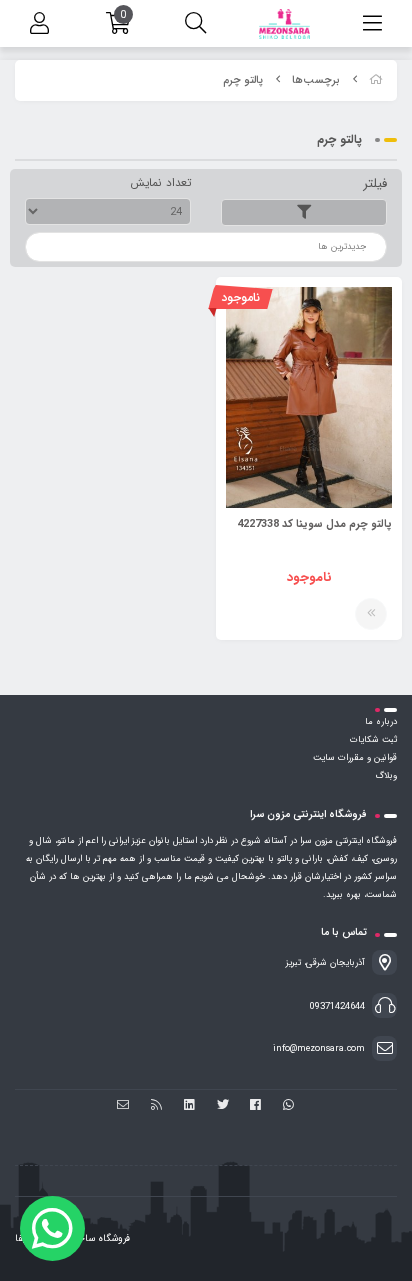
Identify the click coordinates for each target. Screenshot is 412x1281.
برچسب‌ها (316, 80)
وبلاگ (386, 776)
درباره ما (381, 722)
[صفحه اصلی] (376, 80)
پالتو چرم (243, 80)
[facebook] (255, 1106)
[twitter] (222, 1106)
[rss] (156, 1106)
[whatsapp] (288, 1106)
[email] (123, 1106)
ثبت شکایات (373, 740)
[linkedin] (189, 1106)
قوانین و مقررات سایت (355, 758)
